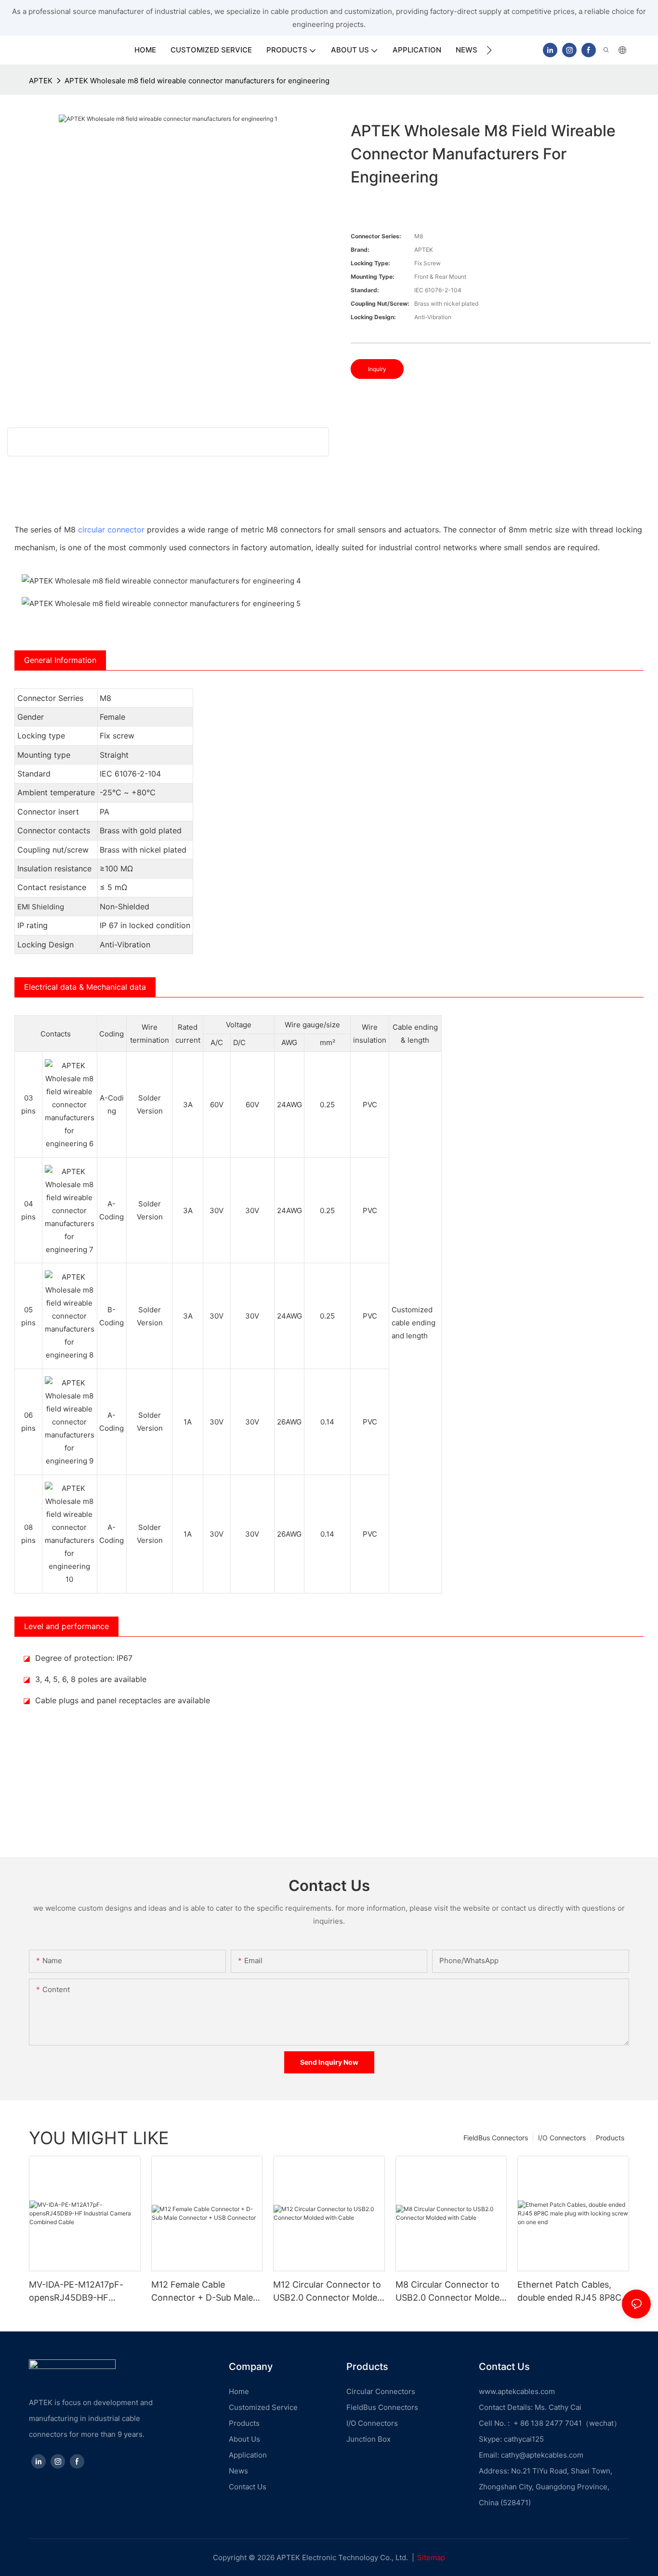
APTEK (41, 81)
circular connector (111, 530)
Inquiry (377, 369)
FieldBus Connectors (496, 2138)
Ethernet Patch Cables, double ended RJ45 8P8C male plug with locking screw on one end (569, 2292)
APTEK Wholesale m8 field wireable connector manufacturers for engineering (197, 81)
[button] (489, 50)
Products (610, 2138)
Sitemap (431, 2557)
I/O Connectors (562, 2138)
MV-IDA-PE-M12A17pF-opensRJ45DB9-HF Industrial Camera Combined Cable (76, 2292)
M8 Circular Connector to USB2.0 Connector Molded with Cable (450, 2292)
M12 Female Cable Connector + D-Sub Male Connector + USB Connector (202, 2292)
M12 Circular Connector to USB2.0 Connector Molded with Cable (328, 2292)
